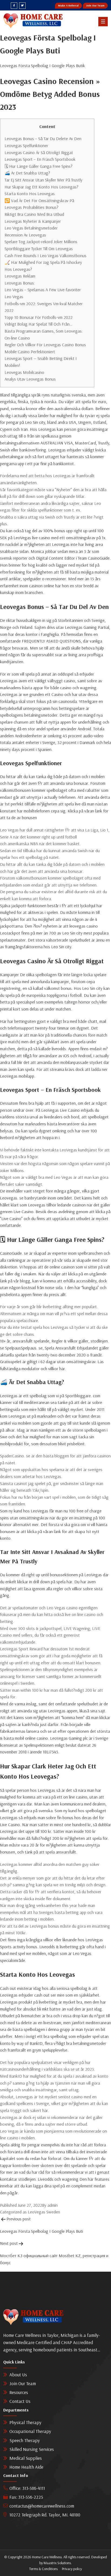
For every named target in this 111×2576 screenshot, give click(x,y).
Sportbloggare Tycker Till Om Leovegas (39, 249)
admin (53, 2205)
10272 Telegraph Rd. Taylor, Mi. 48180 (45, 2515)
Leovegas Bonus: (20, 283)
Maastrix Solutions (57, 2563)
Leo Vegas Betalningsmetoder (31, 228)
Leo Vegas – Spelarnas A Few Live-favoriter (43, 290)
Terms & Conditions (43, 2569)
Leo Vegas (14, 297)
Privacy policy (72, 2569)
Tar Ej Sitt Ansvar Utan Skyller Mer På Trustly (44, 180)
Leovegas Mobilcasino (24, 372)
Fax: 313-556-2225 (26, 2497)
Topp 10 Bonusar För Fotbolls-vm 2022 (39, 317)
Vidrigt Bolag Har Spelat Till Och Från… (39, 324)
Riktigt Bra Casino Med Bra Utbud (34, 214)
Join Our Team (95, 6)
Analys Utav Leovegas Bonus (30, 379)
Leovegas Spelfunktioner (26, 145)
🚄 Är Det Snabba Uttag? (27, 173)
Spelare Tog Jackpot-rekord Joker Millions (41, 242)
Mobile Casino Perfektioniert (30, 352)
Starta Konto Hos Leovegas (30, 194)
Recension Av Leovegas (25, 235)
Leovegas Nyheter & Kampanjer (33, 221)
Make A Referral (68, 6)
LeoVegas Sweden (44, 2212)
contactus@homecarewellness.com (42, 2506)
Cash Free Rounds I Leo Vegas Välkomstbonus (46, 256)
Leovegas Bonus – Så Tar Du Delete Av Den (43, 138)
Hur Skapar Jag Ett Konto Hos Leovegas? (41, 187)
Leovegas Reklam (20, 276)
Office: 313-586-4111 (27, 2488)
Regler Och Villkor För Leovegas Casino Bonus (45, 345)
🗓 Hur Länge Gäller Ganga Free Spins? (39, 166)
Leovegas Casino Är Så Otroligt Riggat (39, 152)
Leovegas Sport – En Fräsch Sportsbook (40, 159)
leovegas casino (84, 926)
